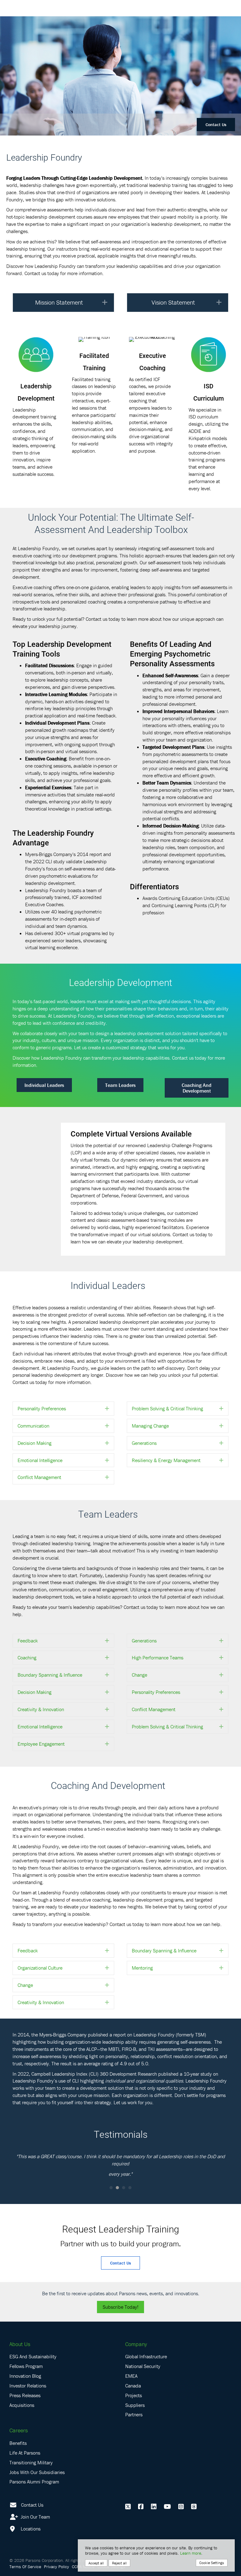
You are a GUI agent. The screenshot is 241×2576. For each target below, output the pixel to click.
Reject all (119, 2563)
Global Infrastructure (146, 2356)
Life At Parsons (25, 2453)
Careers (19, 2430)
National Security (143, 2366)
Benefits (18, 2443)
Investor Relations (28, 2386)
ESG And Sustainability (33, 2356)
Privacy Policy (56, 2567)
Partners (134, 2414)
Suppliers (135, 2405)
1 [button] (111, 2188)
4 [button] (130, 2188)
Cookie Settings (212, 2563)
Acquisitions (22, 2405)
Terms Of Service (25, 2567)
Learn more (191, 2553)
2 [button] (117, 2188)
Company (136, 2344)
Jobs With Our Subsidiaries (37, 2472)
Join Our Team (35, 2517)
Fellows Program (26, 2366)
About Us (20, 2344)
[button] (105, 303)
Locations (30, 2529)
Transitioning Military (31, 2462)
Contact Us (216, 125)
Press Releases (25, 2395)
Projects (134, 2395)
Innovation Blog (25, 2376)
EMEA (131, 2376)
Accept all (96, 2563)
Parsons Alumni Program (34, 2482)
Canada (133, 2386)
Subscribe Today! (120, 2307)
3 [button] (124, 2188)
